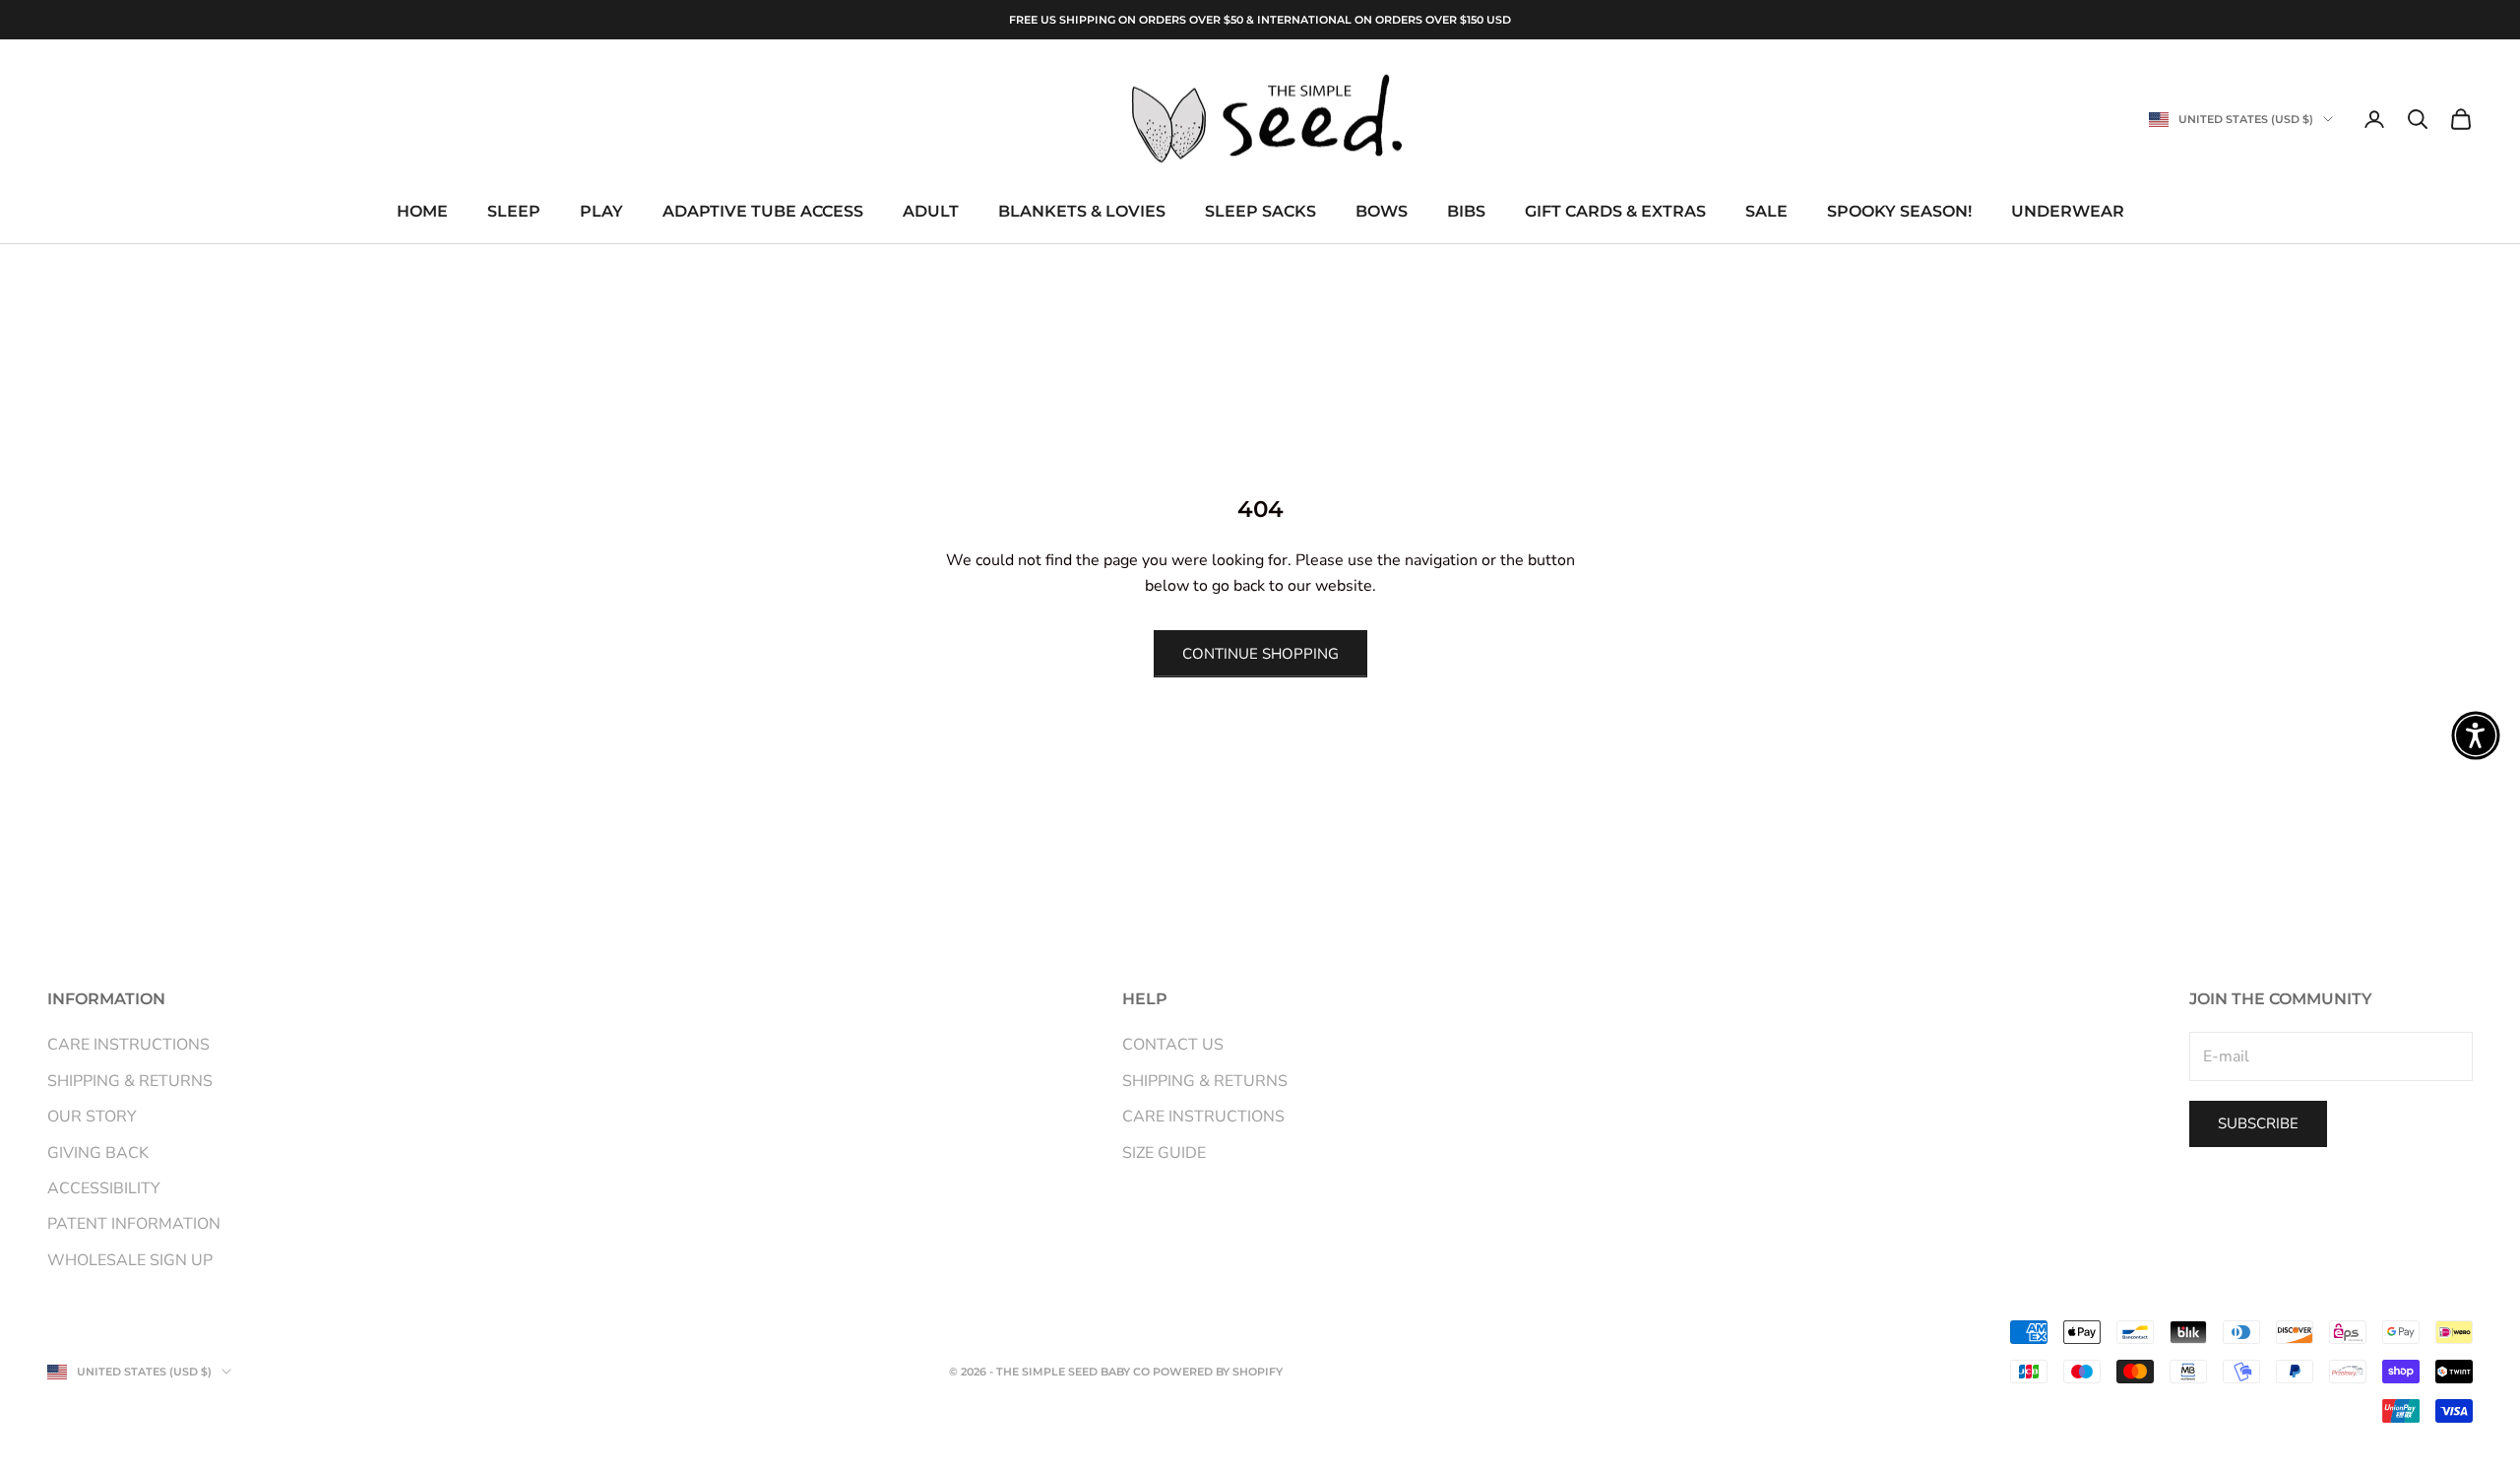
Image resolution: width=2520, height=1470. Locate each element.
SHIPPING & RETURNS (130, 1081)
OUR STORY (92, 1117)
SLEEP (514, 212)
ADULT (931, 212)
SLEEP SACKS (1260, 212)
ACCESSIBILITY (104, 1188)
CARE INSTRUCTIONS (128, 1045)
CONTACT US (1173, 1045)
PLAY (601, 212)
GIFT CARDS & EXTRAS (1615, 212)
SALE (1766, 212)
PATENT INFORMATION (134, 1224)
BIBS (1466, 212)
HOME (422, 212)
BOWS (1382, 212)
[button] (2476, 735)
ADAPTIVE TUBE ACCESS (763, 212)
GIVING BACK (98, 1153)
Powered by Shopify (1218, 1372)
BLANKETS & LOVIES (1082, 212)
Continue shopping (1260, 654)
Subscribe (2258, 1123)
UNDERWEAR (2068, 212)
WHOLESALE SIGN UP (130, 1260)
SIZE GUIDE (1164, 1153)
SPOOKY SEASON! (1899, 212)
